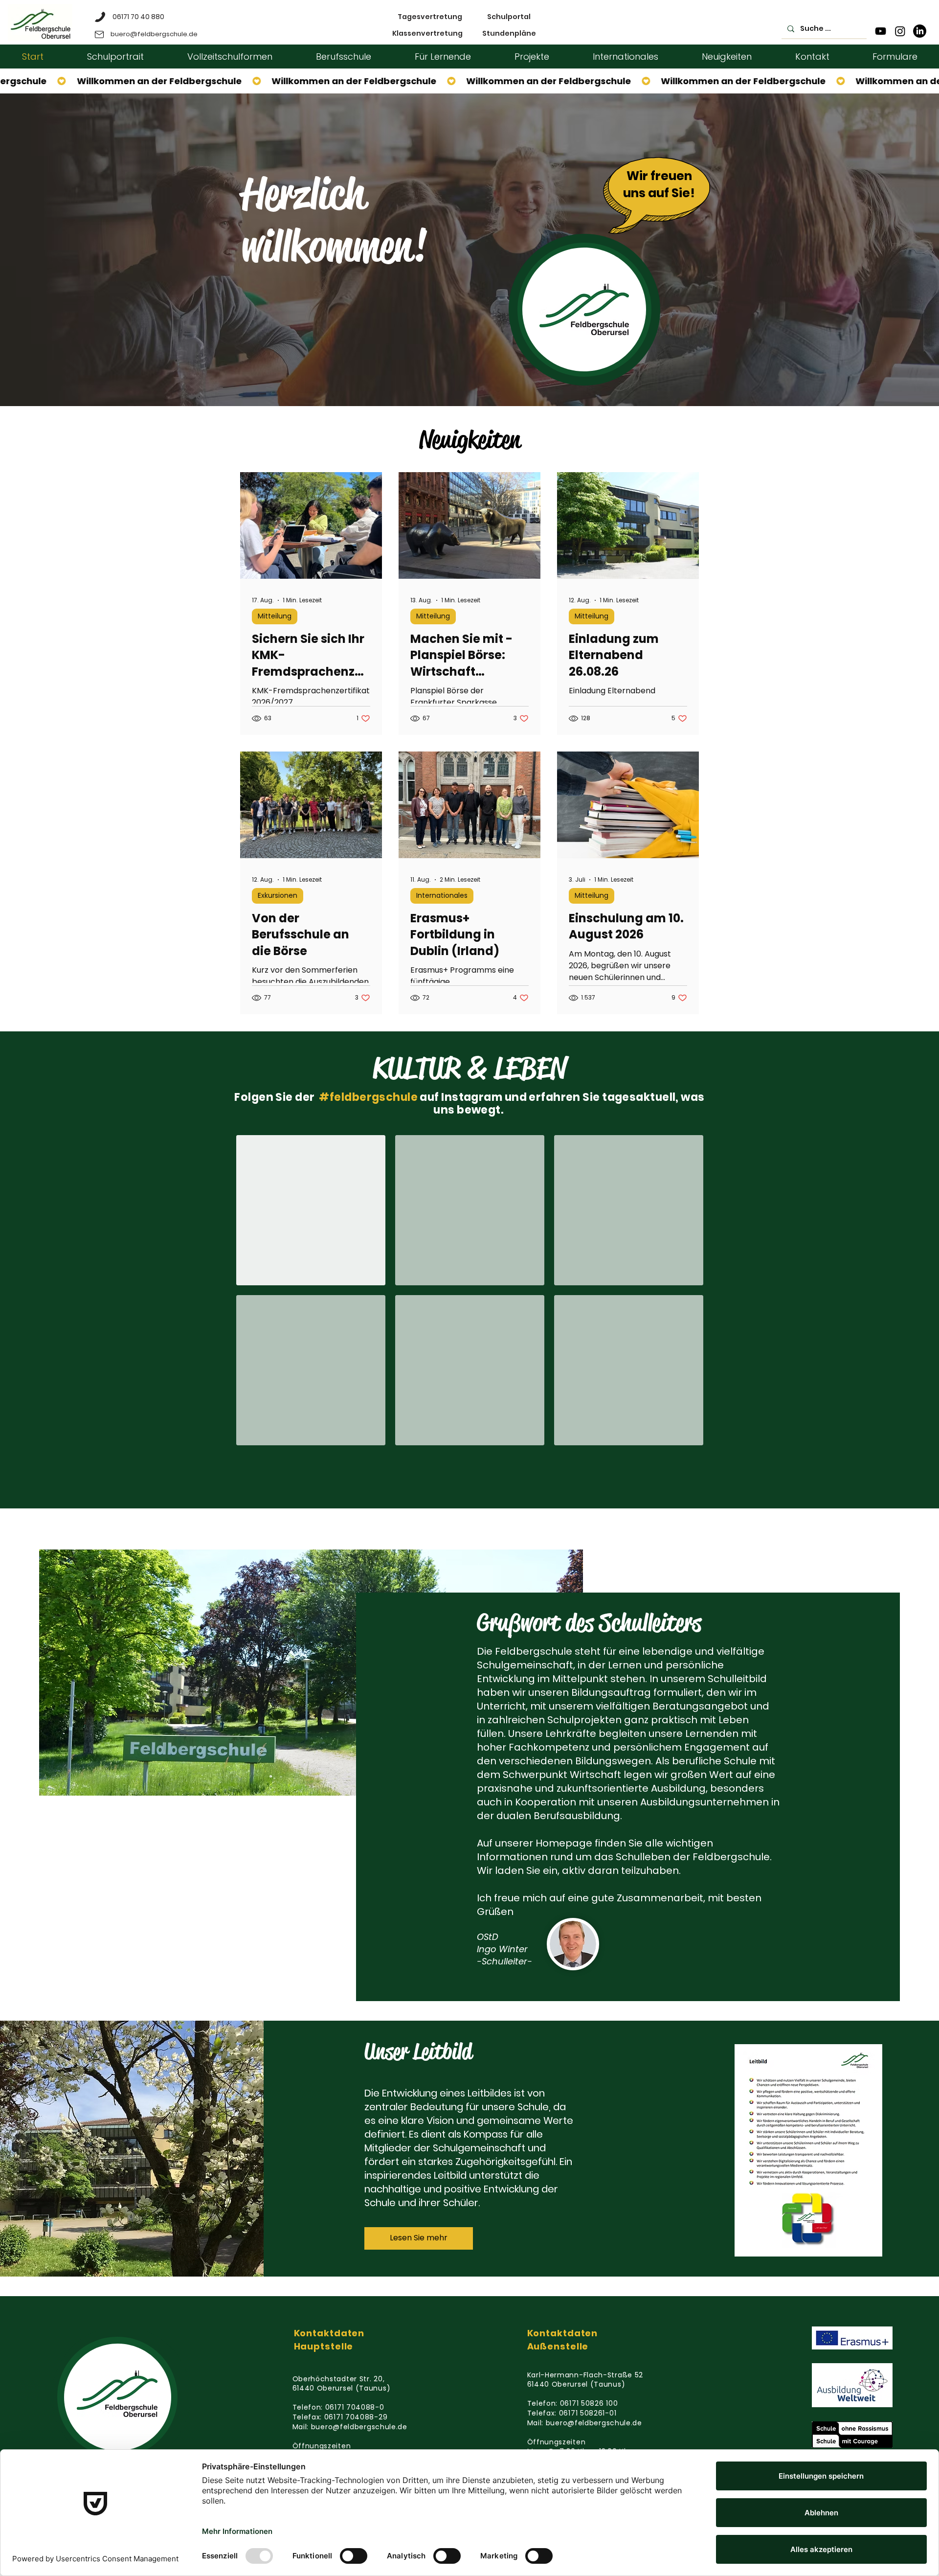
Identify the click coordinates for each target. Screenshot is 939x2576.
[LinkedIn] (920, 31)
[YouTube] (881, 31)
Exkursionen (278, 895)
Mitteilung (275, 616)
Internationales (442, 895)
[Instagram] (900, 31)
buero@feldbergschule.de (359, 2427)
